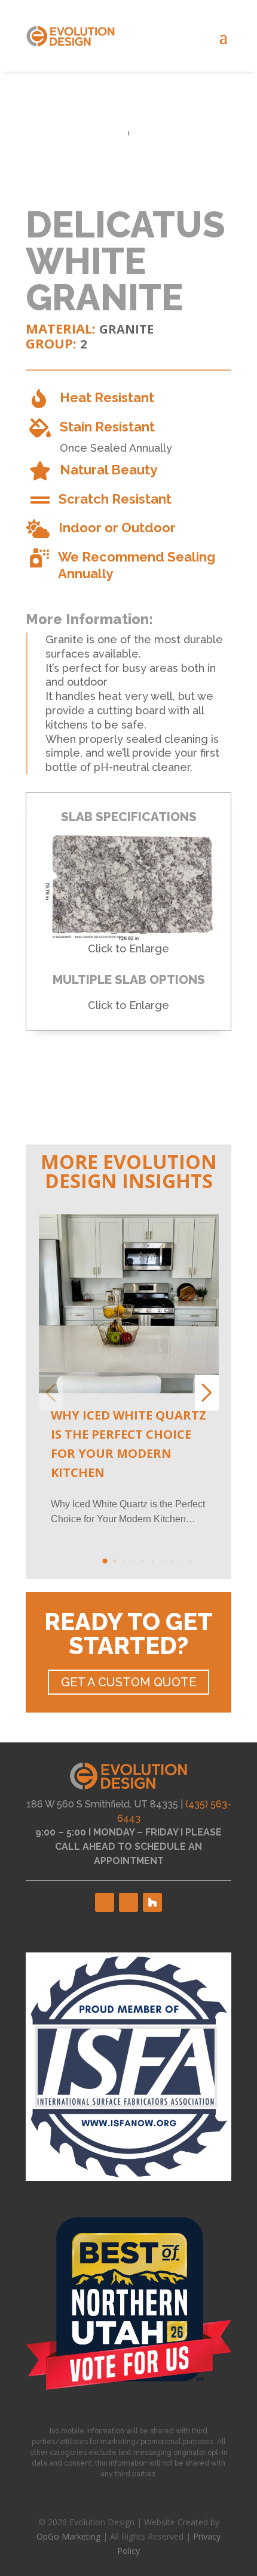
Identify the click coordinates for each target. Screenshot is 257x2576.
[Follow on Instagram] (128, 1902)
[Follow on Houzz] (152, 1902)
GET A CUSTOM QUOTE (128, 1682)
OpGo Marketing (68, 2536)
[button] (105, 1561)
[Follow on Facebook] (105, 1902)
